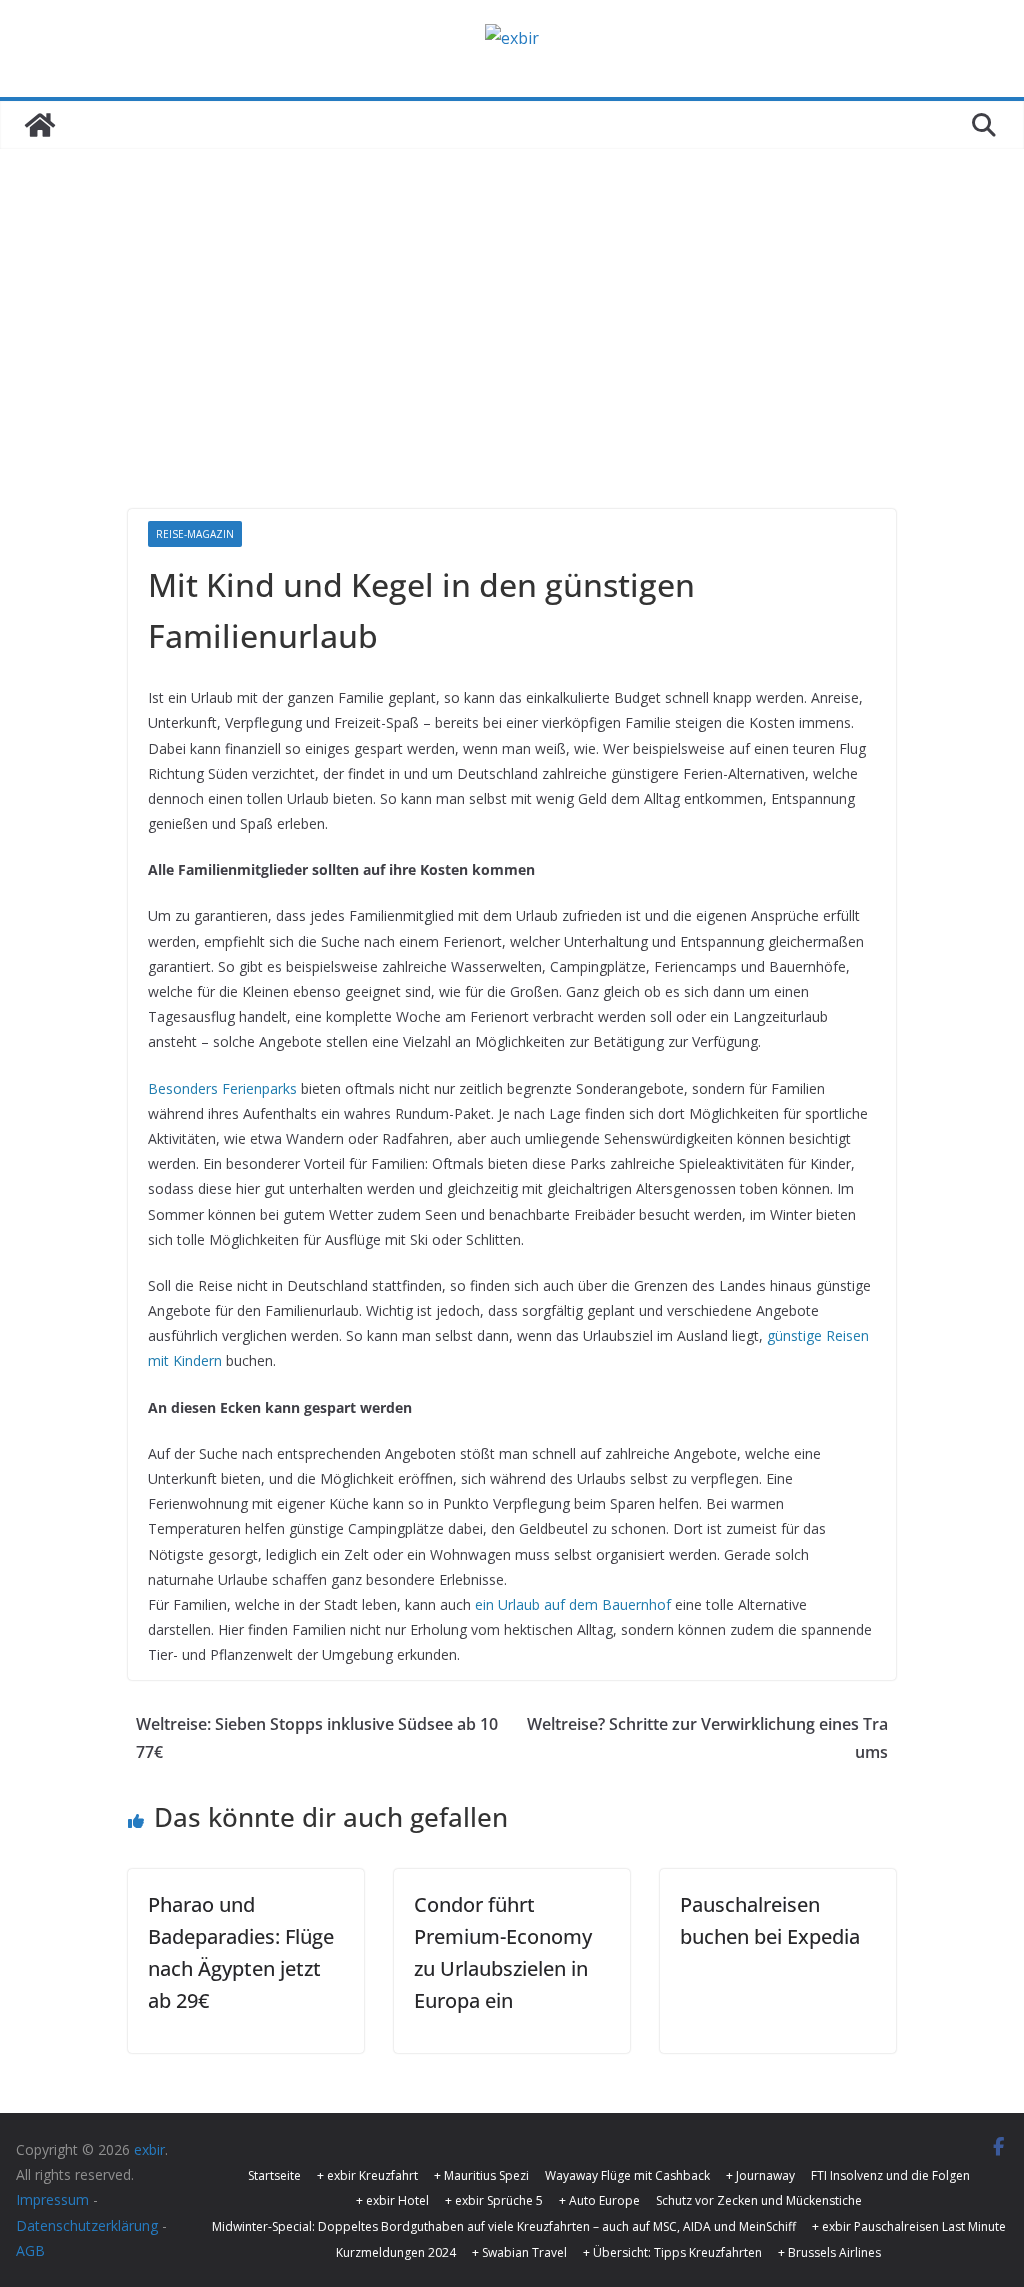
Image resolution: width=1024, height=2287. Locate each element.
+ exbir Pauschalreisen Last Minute (909, 2226)
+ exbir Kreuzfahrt (367, 2175)
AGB (30, 2250)
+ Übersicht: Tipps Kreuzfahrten (672, 2252)
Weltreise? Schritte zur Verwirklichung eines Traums (707, 1738)
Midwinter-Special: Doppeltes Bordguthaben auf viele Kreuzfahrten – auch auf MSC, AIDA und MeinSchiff (504, 2226)
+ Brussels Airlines (829, 2252)
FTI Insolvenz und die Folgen (890, 2175)
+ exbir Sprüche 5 (494, 2200)
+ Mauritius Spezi (481, 2175)
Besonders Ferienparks (222, 1088)
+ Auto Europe (599, 2200)
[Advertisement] (512, 299)
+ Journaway (760, 2175)
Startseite (274, 2175)
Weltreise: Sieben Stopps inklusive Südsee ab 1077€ (317, 1738)
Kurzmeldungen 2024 (396, 2252)
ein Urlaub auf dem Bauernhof (573, 1604)
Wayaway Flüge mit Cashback (627, 2175)
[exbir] (40, 125)
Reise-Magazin (195, 534)
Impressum (52, 2199)
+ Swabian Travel (519, 2252)
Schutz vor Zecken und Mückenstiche (759, 2200)
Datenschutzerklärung (87, 2225)
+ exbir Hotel (392, 2200)
